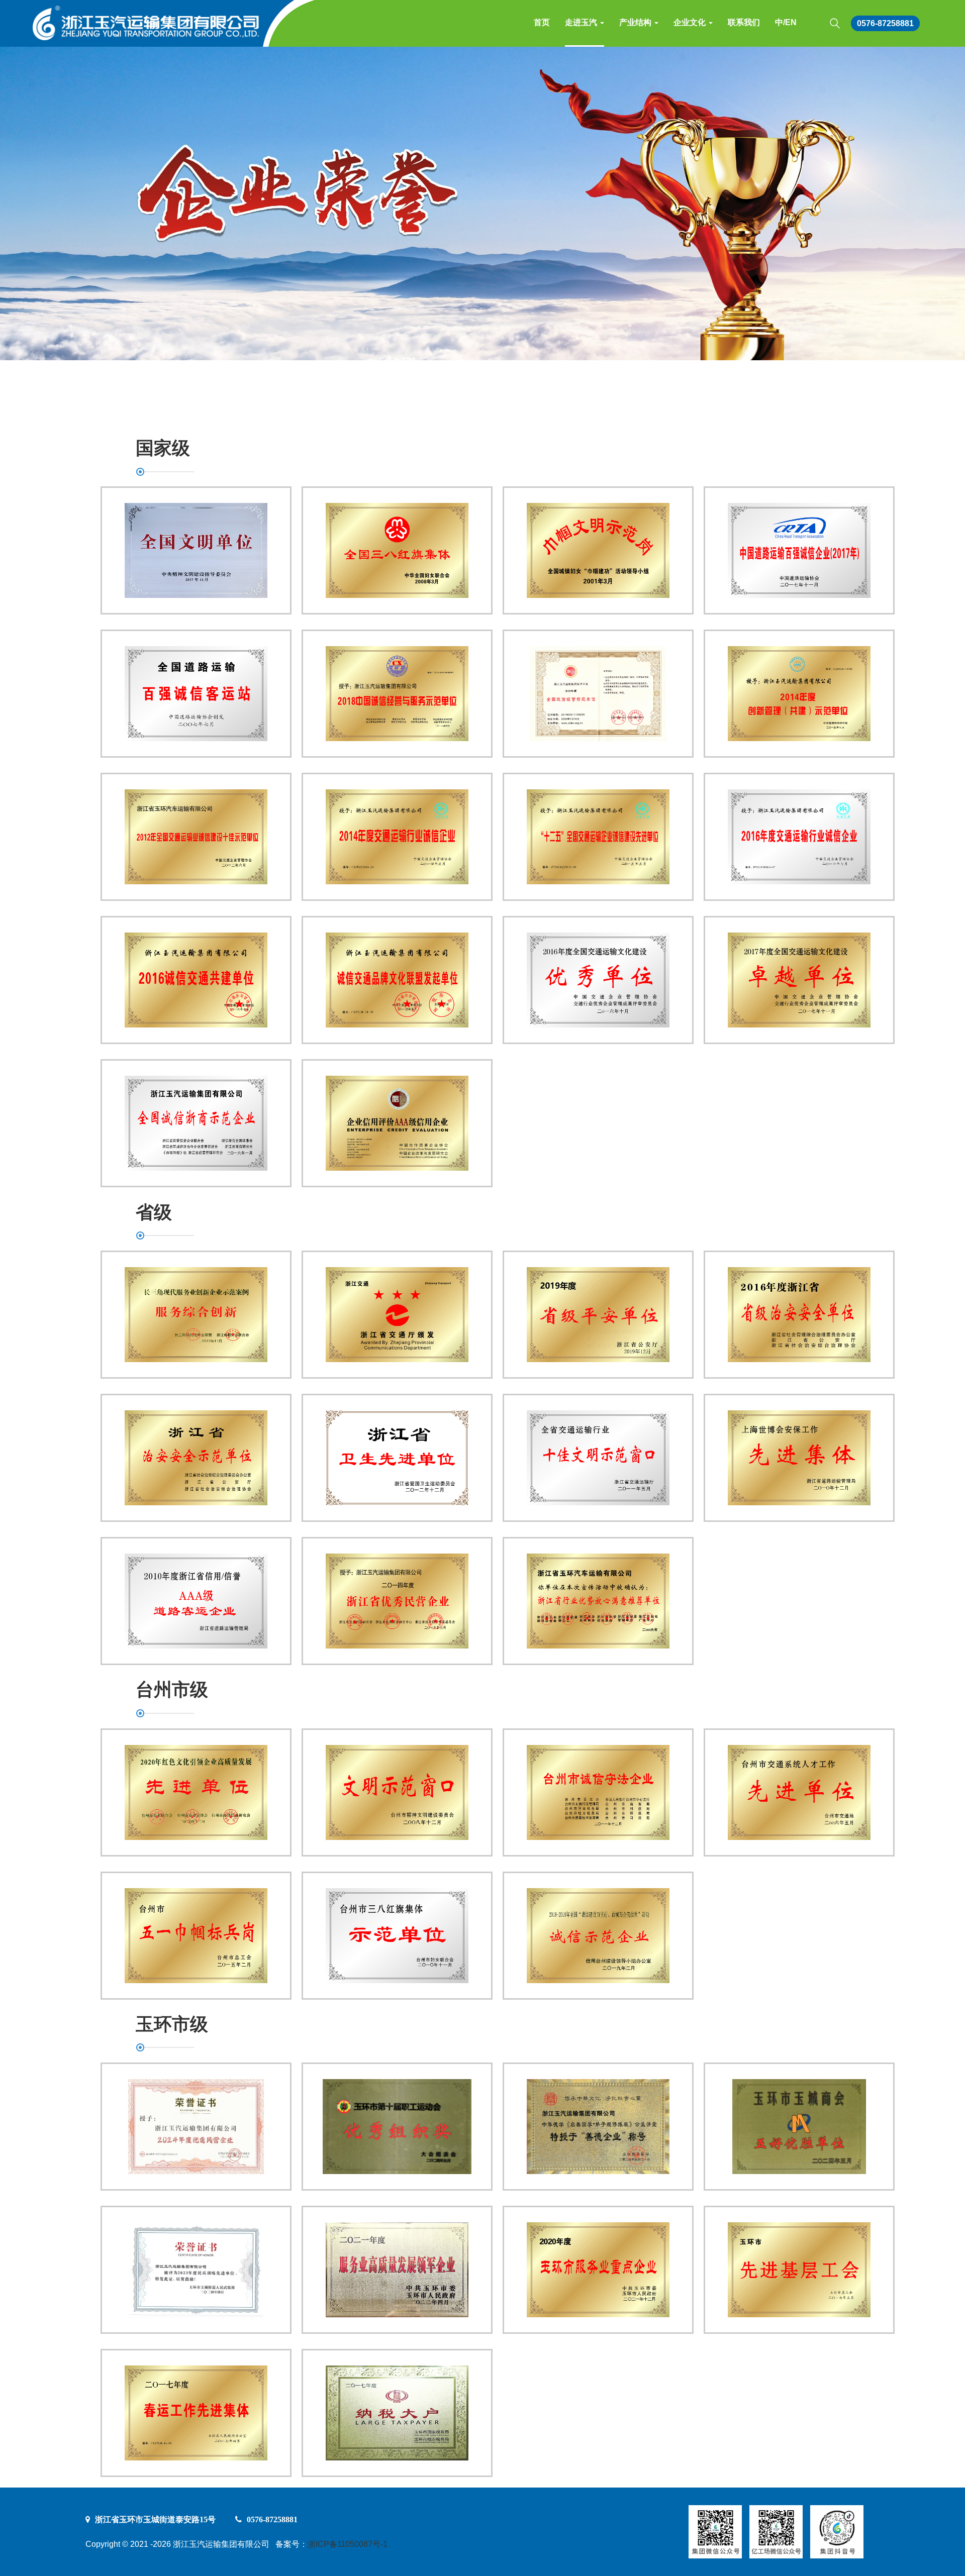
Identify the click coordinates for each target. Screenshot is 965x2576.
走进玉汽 (582, 22)
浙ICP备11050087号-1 (348, 2544)
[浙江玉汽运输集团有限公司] (142, 20)
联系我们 (744, 22)
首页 (542, 22)
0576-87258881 (885, 23)
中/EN (786, 22)
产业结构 (636, 22)
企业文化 (691, 22)
